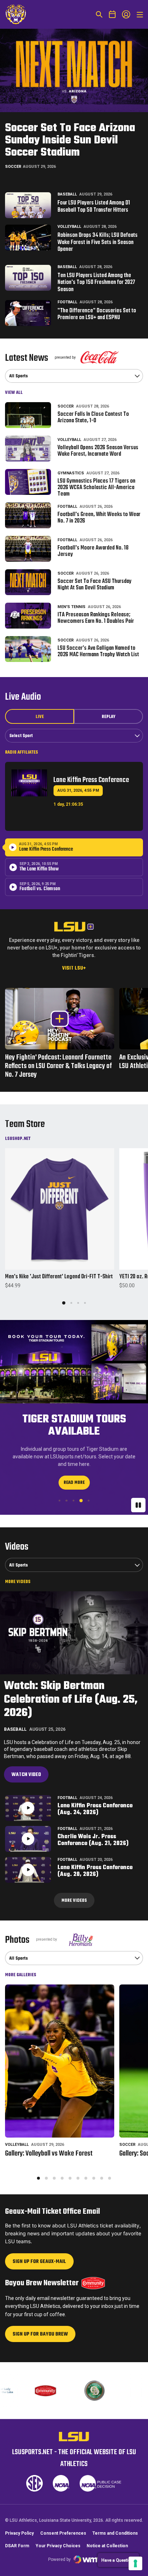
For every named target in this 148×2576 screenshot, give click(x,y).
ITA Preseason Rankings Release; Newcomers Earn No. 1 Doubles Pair (96, 618)
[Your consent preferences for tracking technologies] (135, 2563)
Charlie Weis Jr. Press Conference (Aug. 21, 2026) (93, 1840)
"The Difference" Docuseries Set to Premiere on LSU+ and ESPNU (97, 315)
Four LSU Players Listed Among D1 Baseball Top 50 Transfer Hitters (94, 207)
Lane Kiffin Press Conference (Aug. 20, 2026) (95, 1871)
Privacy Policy (19, 2533)
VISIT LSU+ (74, 968)
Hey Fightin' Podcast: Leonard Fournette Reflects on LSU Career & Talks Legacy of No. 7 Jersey (59, 1066)
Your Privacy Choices (58, 2546)
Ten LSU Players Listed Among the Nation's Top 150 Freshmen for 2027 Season (96, 283)
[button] (64, 1303)
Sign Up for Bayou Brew (40, 2336)
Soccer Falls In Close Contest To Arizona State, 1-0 (93, 418)
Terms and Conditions (115, 2533)
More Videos (18, 1582)
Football (67, 302)
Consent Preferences (63, 2533)
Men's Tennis (71, 607)
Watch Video (26, 1775)
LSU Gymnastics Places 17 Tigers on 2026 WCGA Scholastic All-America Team (96, 488)
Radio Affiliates (22, 752)
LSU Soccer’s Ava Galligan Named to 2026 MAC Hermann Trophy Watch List (98, 652)
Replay (108, 717)
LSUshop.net (18, 1138)
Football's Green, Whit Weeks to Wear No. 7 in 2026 (99, 518)
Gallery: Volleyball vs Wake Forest (49, 2154)
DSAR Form (17, 2546)
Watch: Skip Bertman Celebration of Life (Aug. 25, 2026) (71, 1699)
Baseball (67, 194)
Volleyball (69, 227)
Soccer (13, 167)
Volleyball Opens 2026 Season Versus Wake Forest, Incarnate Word (98, 451)
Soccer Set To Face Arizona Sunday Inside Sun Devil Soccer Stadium (70, 140)
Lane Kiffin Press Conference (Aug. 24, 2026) (95, 1809)
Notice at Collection (107, 2546)
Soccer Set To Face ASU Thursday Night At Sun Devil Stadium (94, 585)
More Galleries (21, 1975)
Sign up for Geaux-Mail (39, 2264)
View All (14, 392)
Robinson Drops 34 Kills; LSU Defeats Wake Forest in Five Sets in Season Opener (98, 243)
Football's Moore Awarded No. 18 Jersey (93, 551)
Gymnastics (71, 473)
